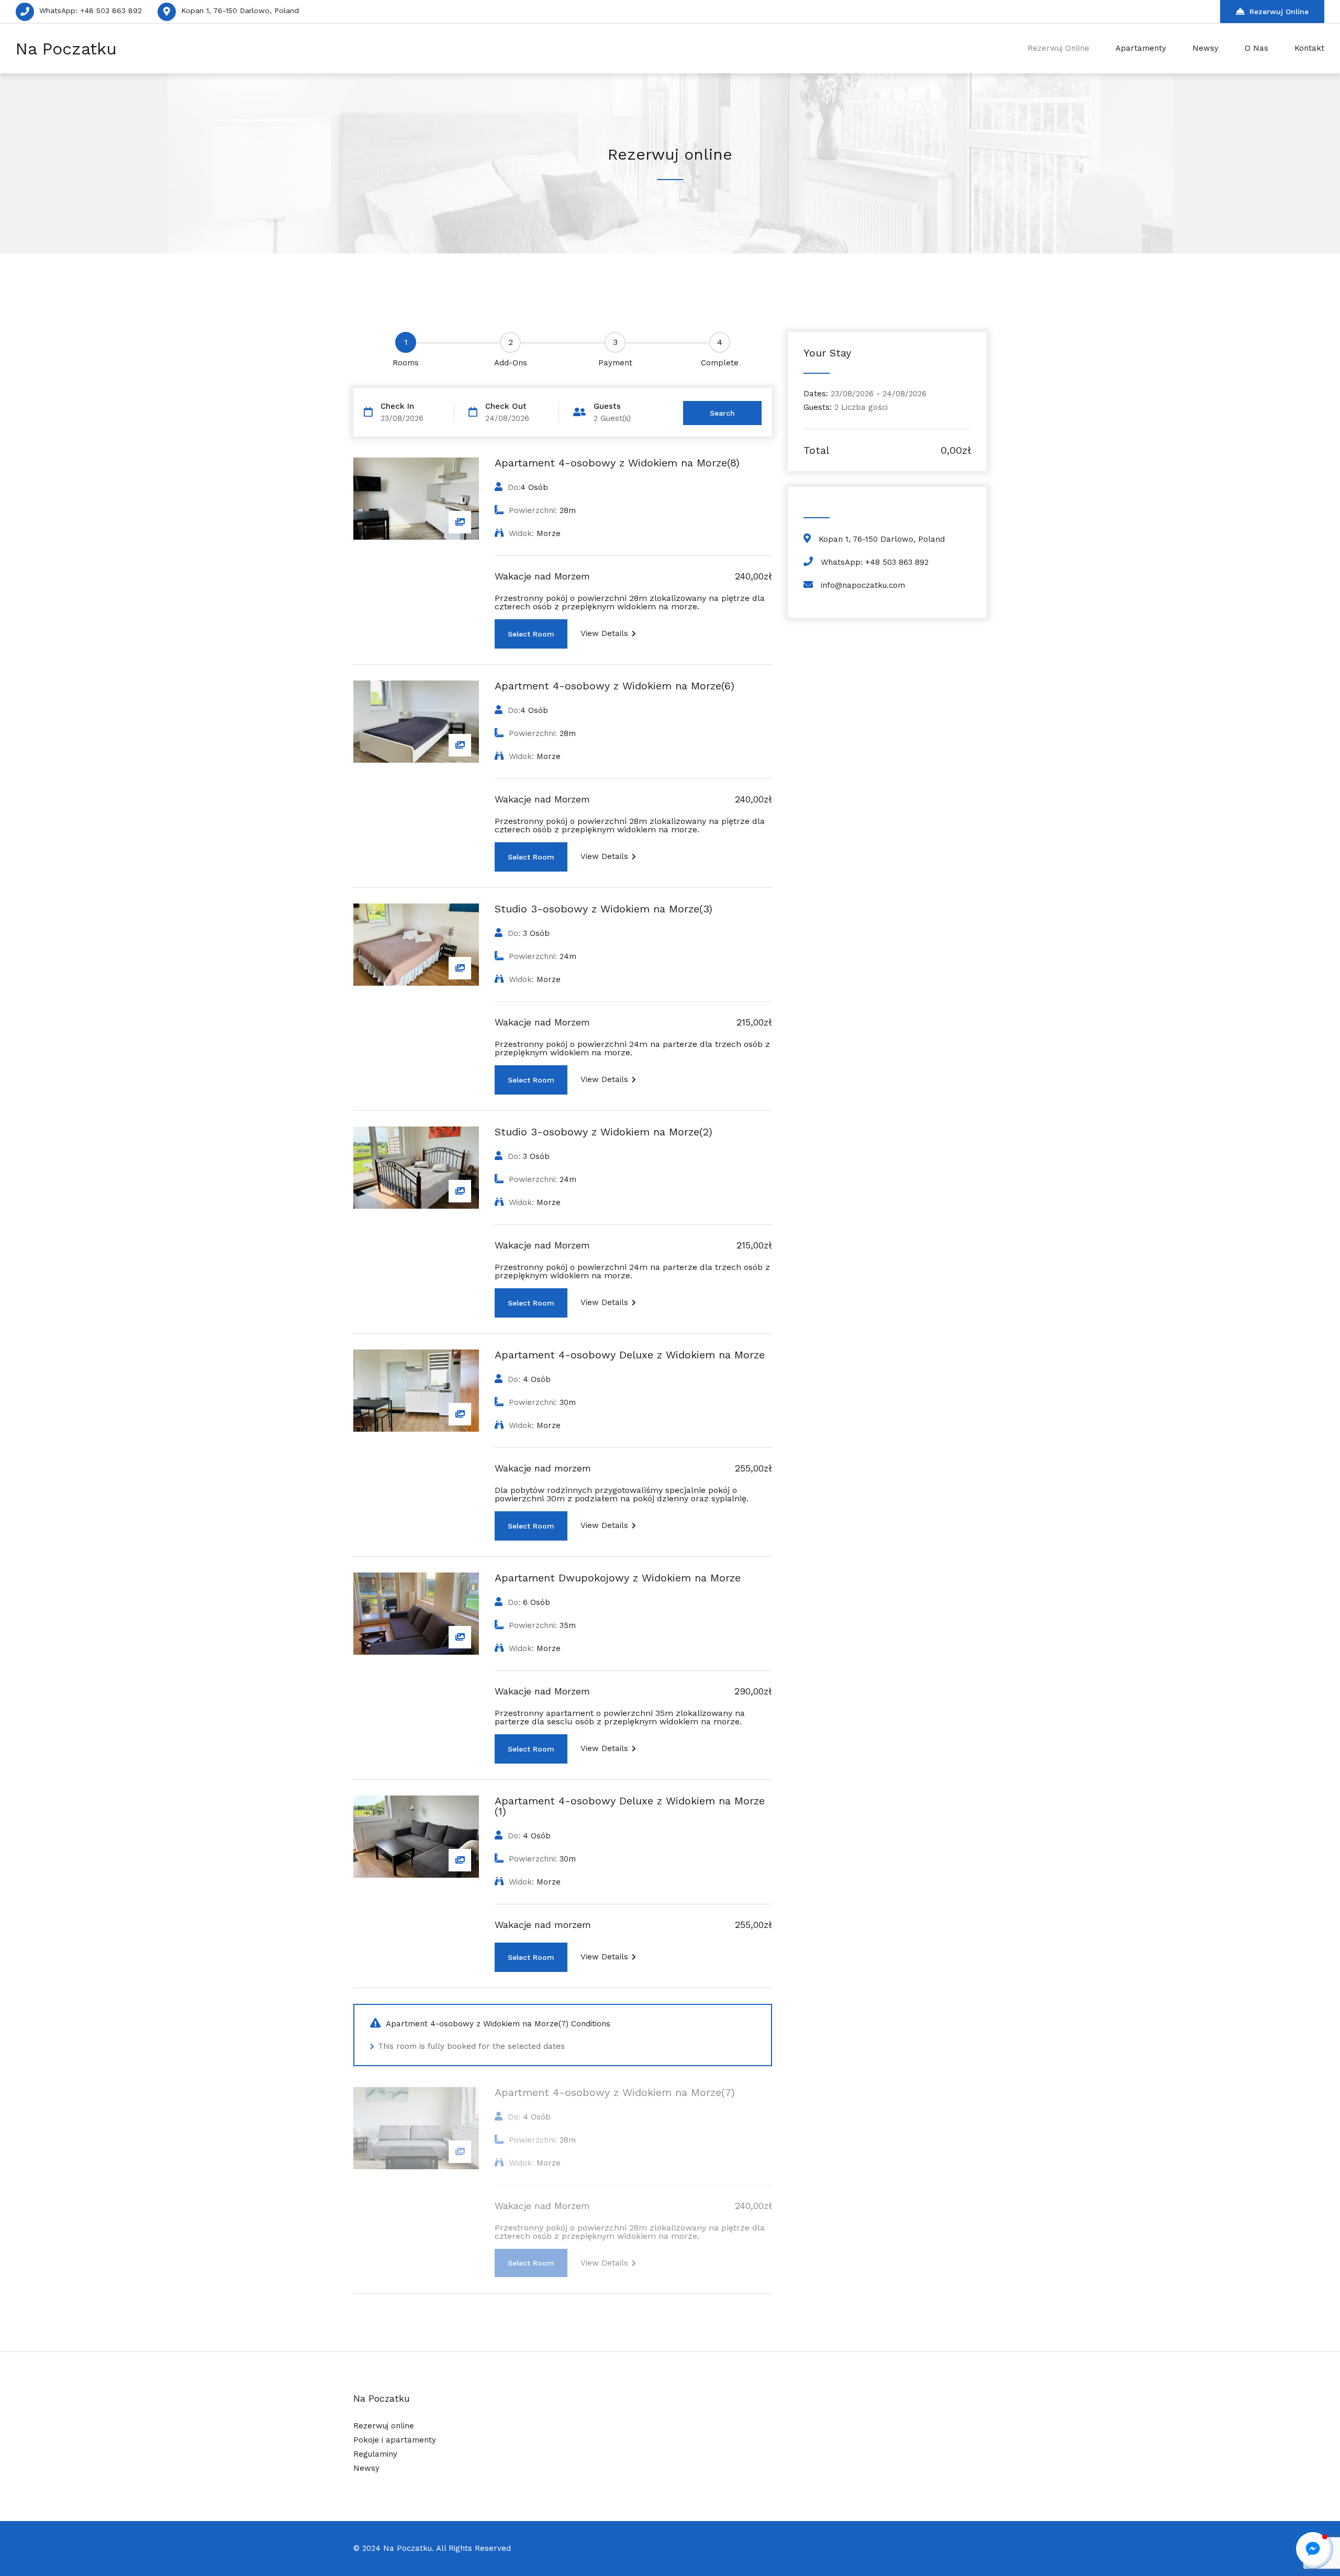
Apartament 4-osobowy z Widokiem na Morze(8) (617, 463)
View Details (604, 633)
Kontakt (1309, 48)
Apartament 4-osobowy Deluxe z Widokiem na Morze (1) (630, 1806)
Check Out (506, 406)
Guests (607, 406)
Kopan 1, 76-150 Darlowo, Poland (240, 10)
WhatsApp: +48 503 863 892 (91, 10)
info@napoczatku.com (863, 585)
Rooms (406, 363)
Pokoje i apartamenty (395, 2440)
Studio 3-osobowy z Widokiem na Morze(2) (604, 1132)
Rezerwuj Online (1279, 12)
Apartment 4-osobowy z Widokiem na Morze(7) (615, 2092)
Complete (720, 363)
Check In (397, 406)
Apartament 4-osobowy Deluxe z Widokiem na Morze (630, 1355)
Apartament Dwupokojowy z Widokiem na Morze (618, 1578)
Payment (615, 363)
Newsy (1205, 48)
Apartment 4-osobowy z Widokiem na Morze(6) (615, 686)
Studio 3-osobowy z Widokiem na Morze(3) (604, 909)
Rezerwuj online (384, 2426)
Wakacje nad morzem (543, 1468)
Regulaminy (375, 2454)
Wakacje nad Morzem (542, 576)
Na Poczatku (66, 49)
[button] (1313, 2549)
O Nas (1257, 48)
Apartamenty (1141, 48)
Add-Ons (511, 363)
